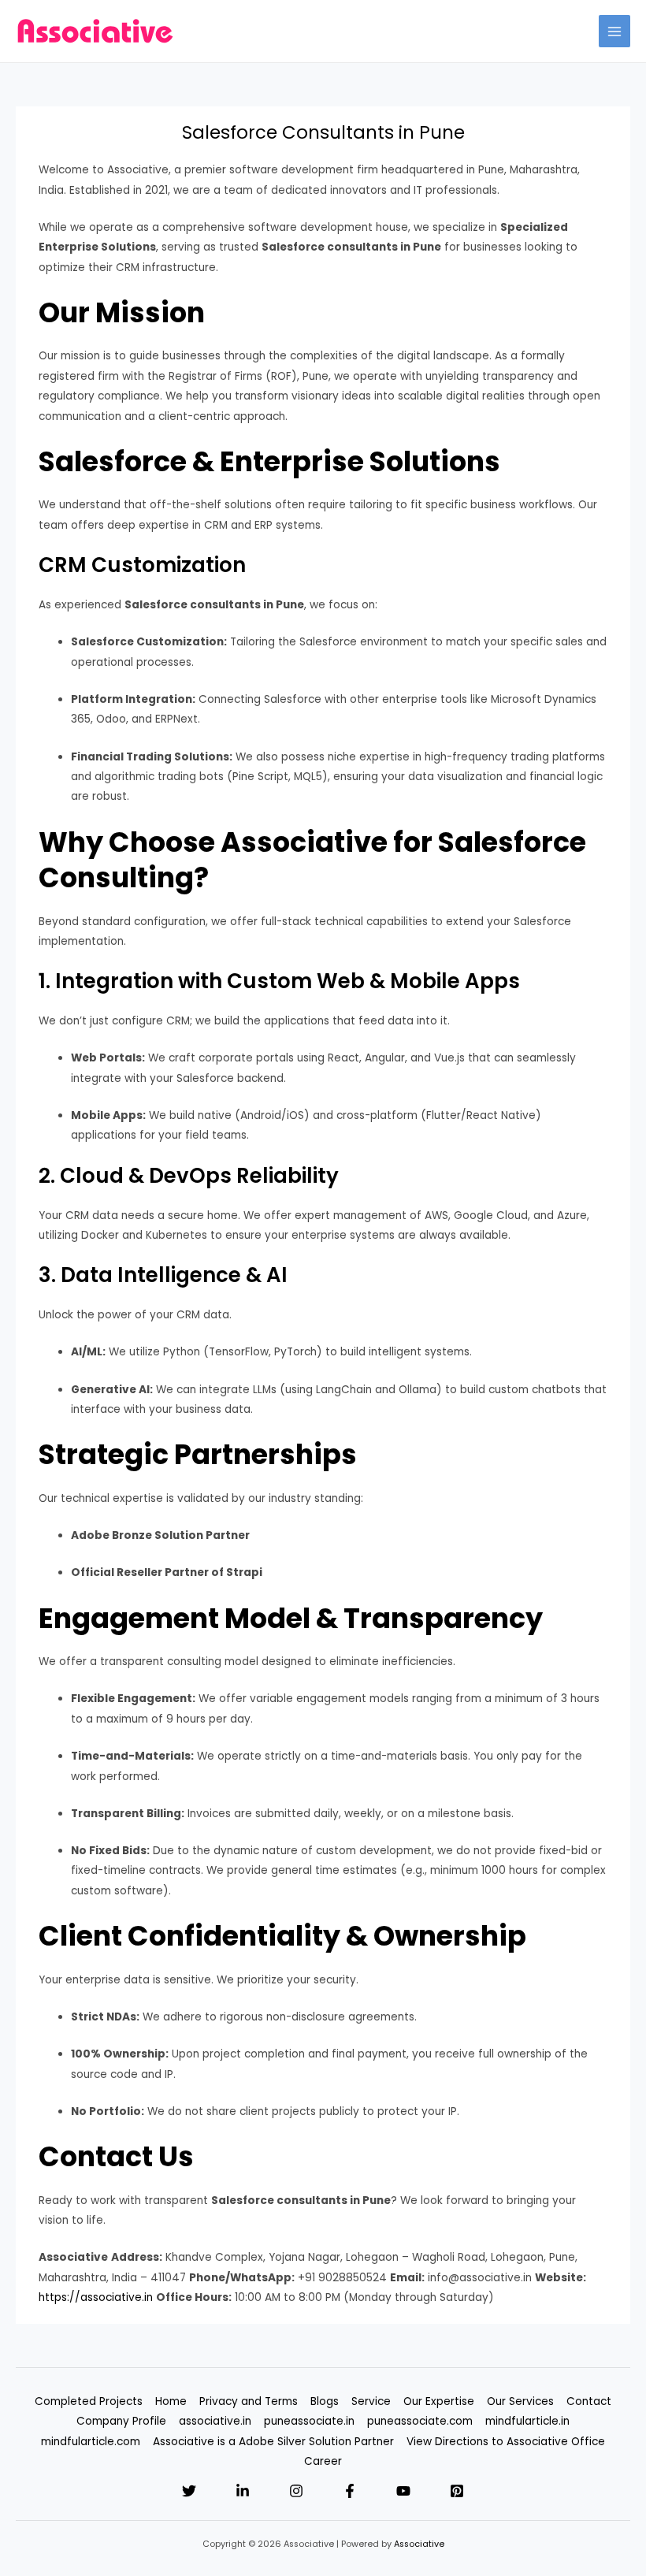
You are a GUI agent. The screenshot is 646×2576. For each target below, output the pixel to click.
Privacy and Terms (249, 2401)
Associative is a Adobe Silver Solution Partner (273, 2442)
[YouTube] (403, 2491)
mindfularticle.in (527, 2421)
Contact (589, 2401)
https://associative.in (96, 2297)
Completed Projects (89, 2401)
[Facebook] (350, 2491)
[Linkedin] (243, 2491)
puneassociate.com (420, 2421)
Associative (419, 2544)
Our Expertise (439, 2401)
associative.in (215, 2421)
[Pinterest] (457, 2491)
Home (171, 2401)
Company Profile (121, 2421)
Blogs (325, 2401)
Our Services (520, 2401)
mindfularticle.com (91, 2442)
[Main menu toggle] (615, 31)
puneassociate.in (309, 2421)
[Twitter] (189, 2491)
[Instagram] (296, 2491)
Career (323, 2461)
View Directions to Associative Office (506, 2442)
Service (371, 2401)
